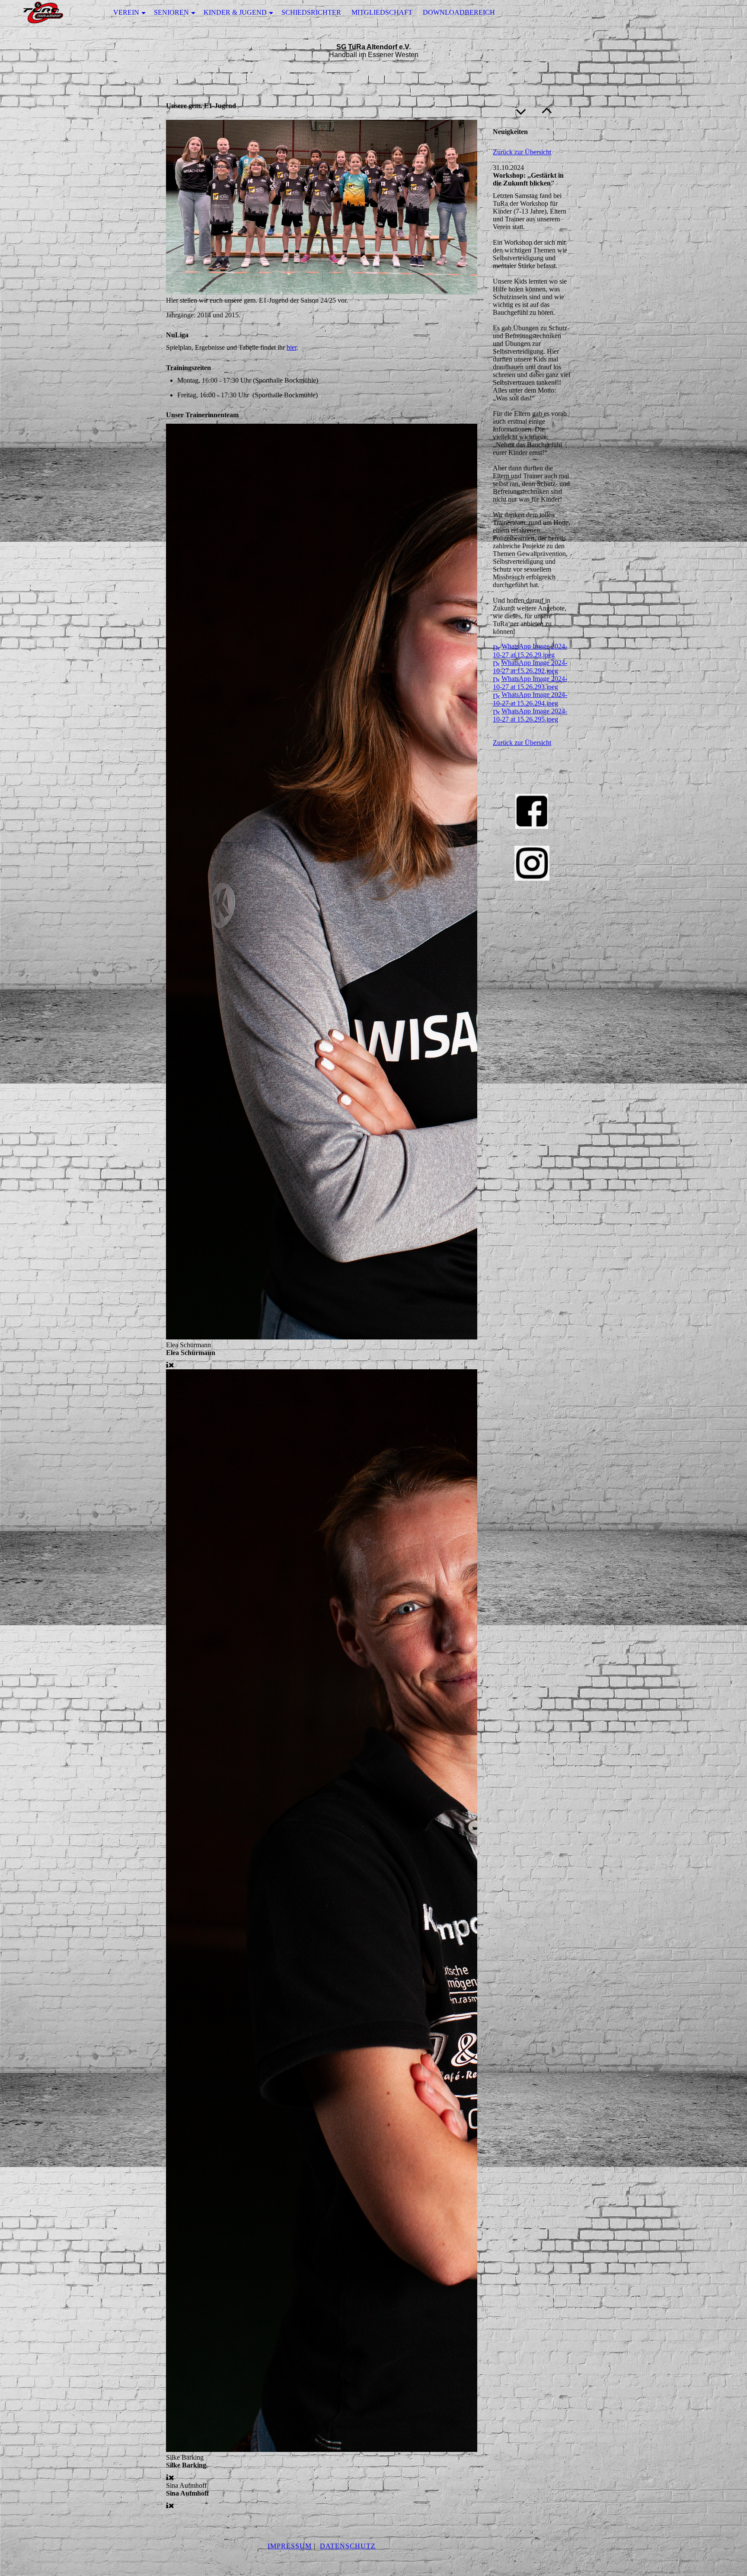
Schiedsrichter (311, 12)
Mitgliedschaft (382, 12)
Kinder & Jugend (235, 12)
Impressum (290, 2546)
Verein (126, 12)
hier (292, 347)
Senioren (171, 12)
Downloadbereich (459, 12)
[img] (43, 13)
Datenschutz (348, 2546)
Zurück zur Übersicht (522, 152)
